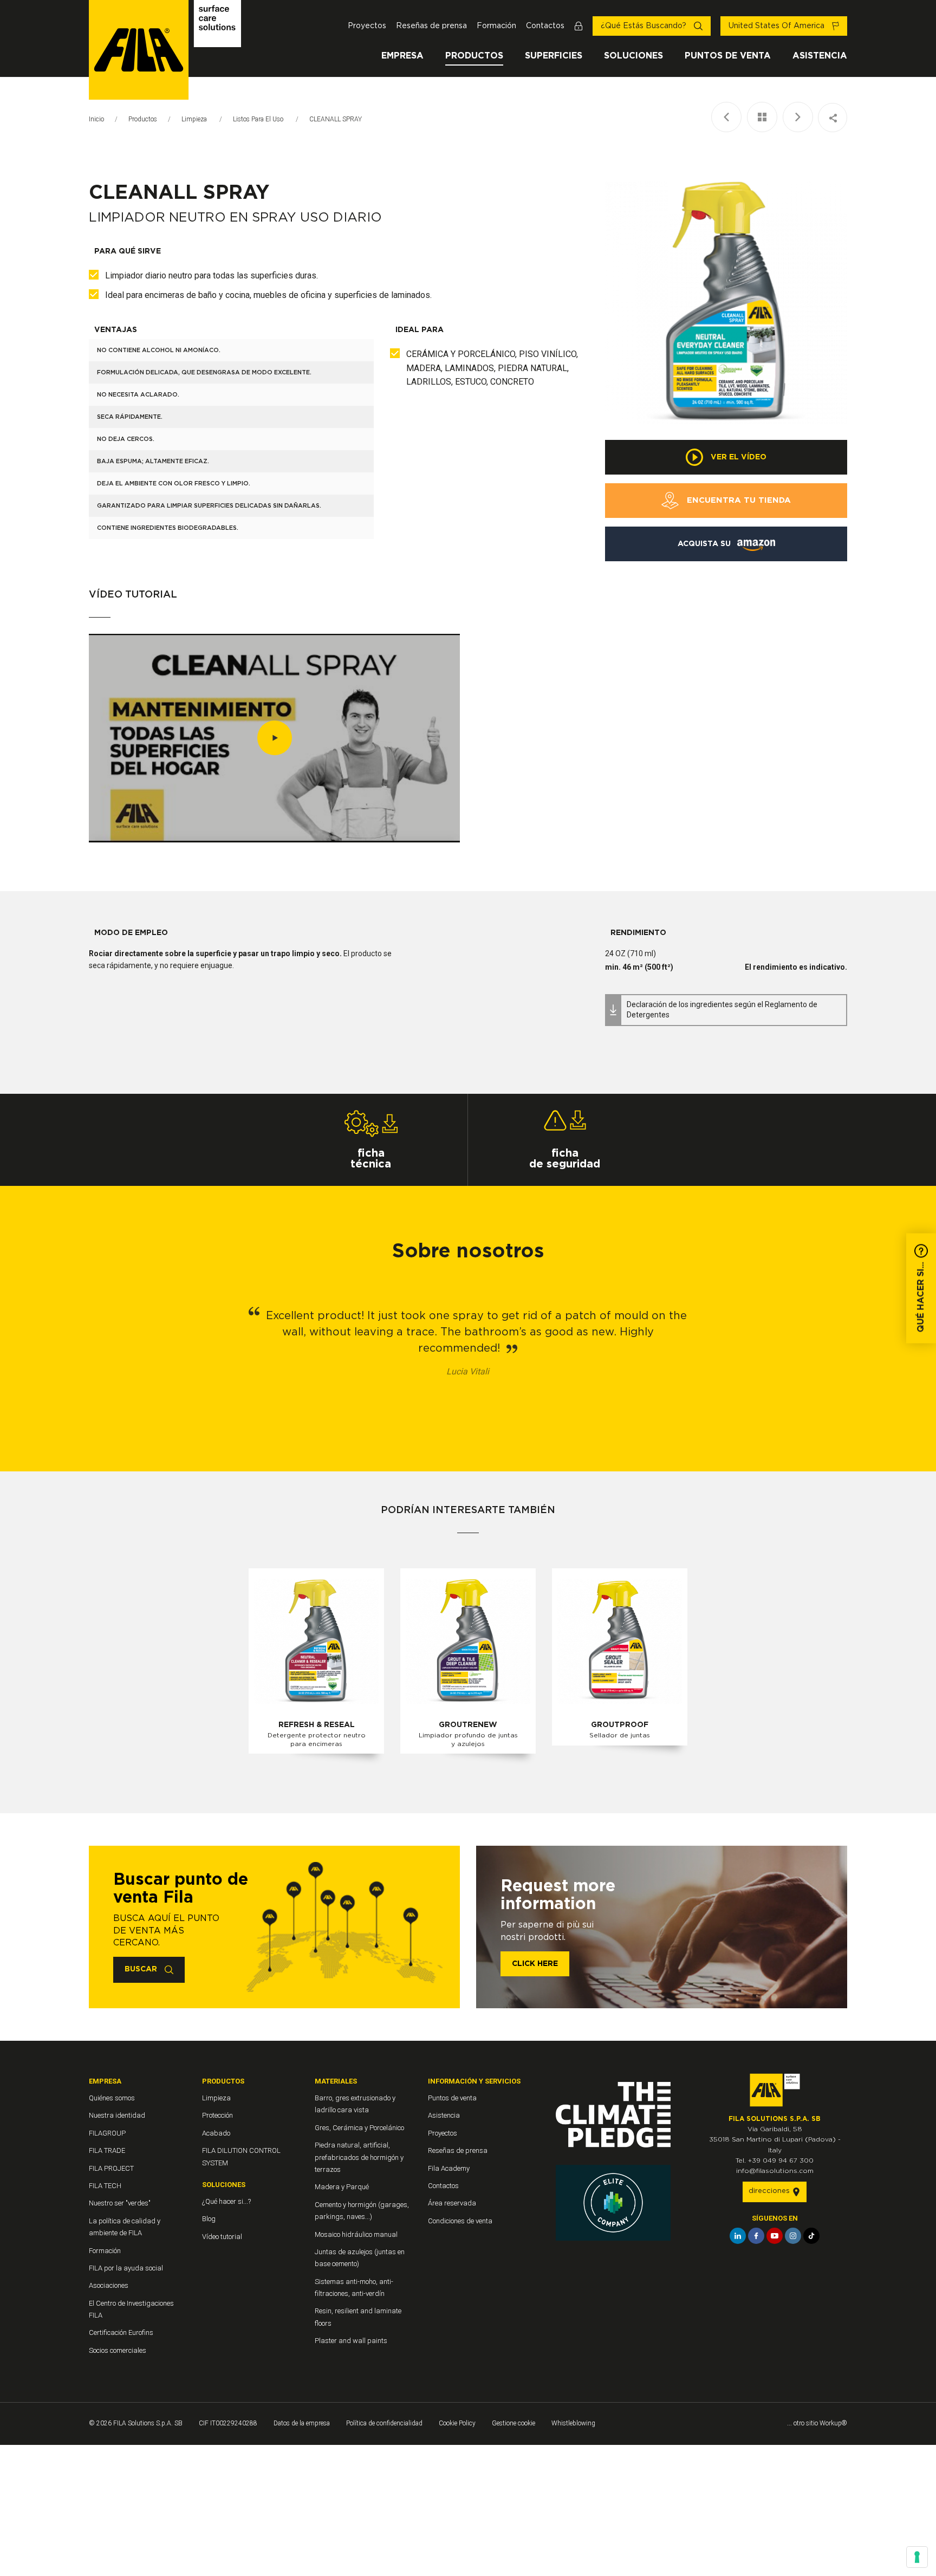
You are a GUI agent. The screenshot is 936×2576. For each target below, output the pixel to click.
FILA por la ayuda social (126, 2268)
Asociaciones (109, 2285)
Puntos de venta (728, 56)
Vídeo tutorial (222, 2237)
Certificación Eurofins (121, 2332)
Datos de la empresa (302, 2423)
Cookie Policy (457, 2423)
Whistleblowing (573, 2423)
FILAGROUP (107, 2133)
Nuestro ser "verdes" (120, 2203)
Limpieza (195, 119)
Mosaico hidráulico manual (356, 2234)
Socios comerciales (118, 2350)
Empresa (402, 56)
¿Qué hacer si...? (226, 2201)
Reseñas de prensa (431, 26)
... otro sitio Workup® (817, 2423)
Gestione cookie (513, 2423)
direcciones (770, 2191)
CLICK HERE (535, 1964)
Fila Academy (449, 2168)
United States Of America (778, 26)
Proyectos (367, 26)
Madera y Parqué (342, 2187)
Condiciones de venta (460, 2221)
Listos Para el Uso (259, 119)
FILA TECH (105, 2186)
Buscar (142, 1969)
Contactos (545, 26)
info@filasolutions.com (775, 2171)
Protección (217, 2115)
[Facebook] (756, 2236)
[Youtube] (775, 2236)
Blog (209, 2219)
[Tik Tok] (811, 2236)
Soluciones (633, 56)
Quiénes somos (112, 2098)
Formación (496, 26)
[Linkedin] (738, 2236)
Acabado (216, 2133)
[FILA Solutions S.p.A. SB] (165, 50)
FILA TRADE (107, 2150)
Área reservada (452, 2203)
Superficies (554, 56)
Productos (474, 56)
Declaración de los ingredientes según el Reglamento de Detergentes (722, 1010)
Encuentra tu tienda (737, 500)
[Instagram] (793, 2236)
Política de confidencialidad (384, 2423)
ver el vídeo (737, 457)
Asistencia (820, 56)
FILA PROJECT (111, 2168)
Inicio (96, 119)
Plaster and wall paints (351, 2341)
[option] (726, 303)
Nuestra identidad (117, 2115)
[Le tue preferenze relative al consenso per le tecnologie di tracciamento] (917, 2557)
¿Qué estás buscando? (645, 26)
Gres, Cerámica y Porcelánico (359, 2128)
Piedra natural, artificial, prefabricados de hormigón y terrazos (359, 2157)
